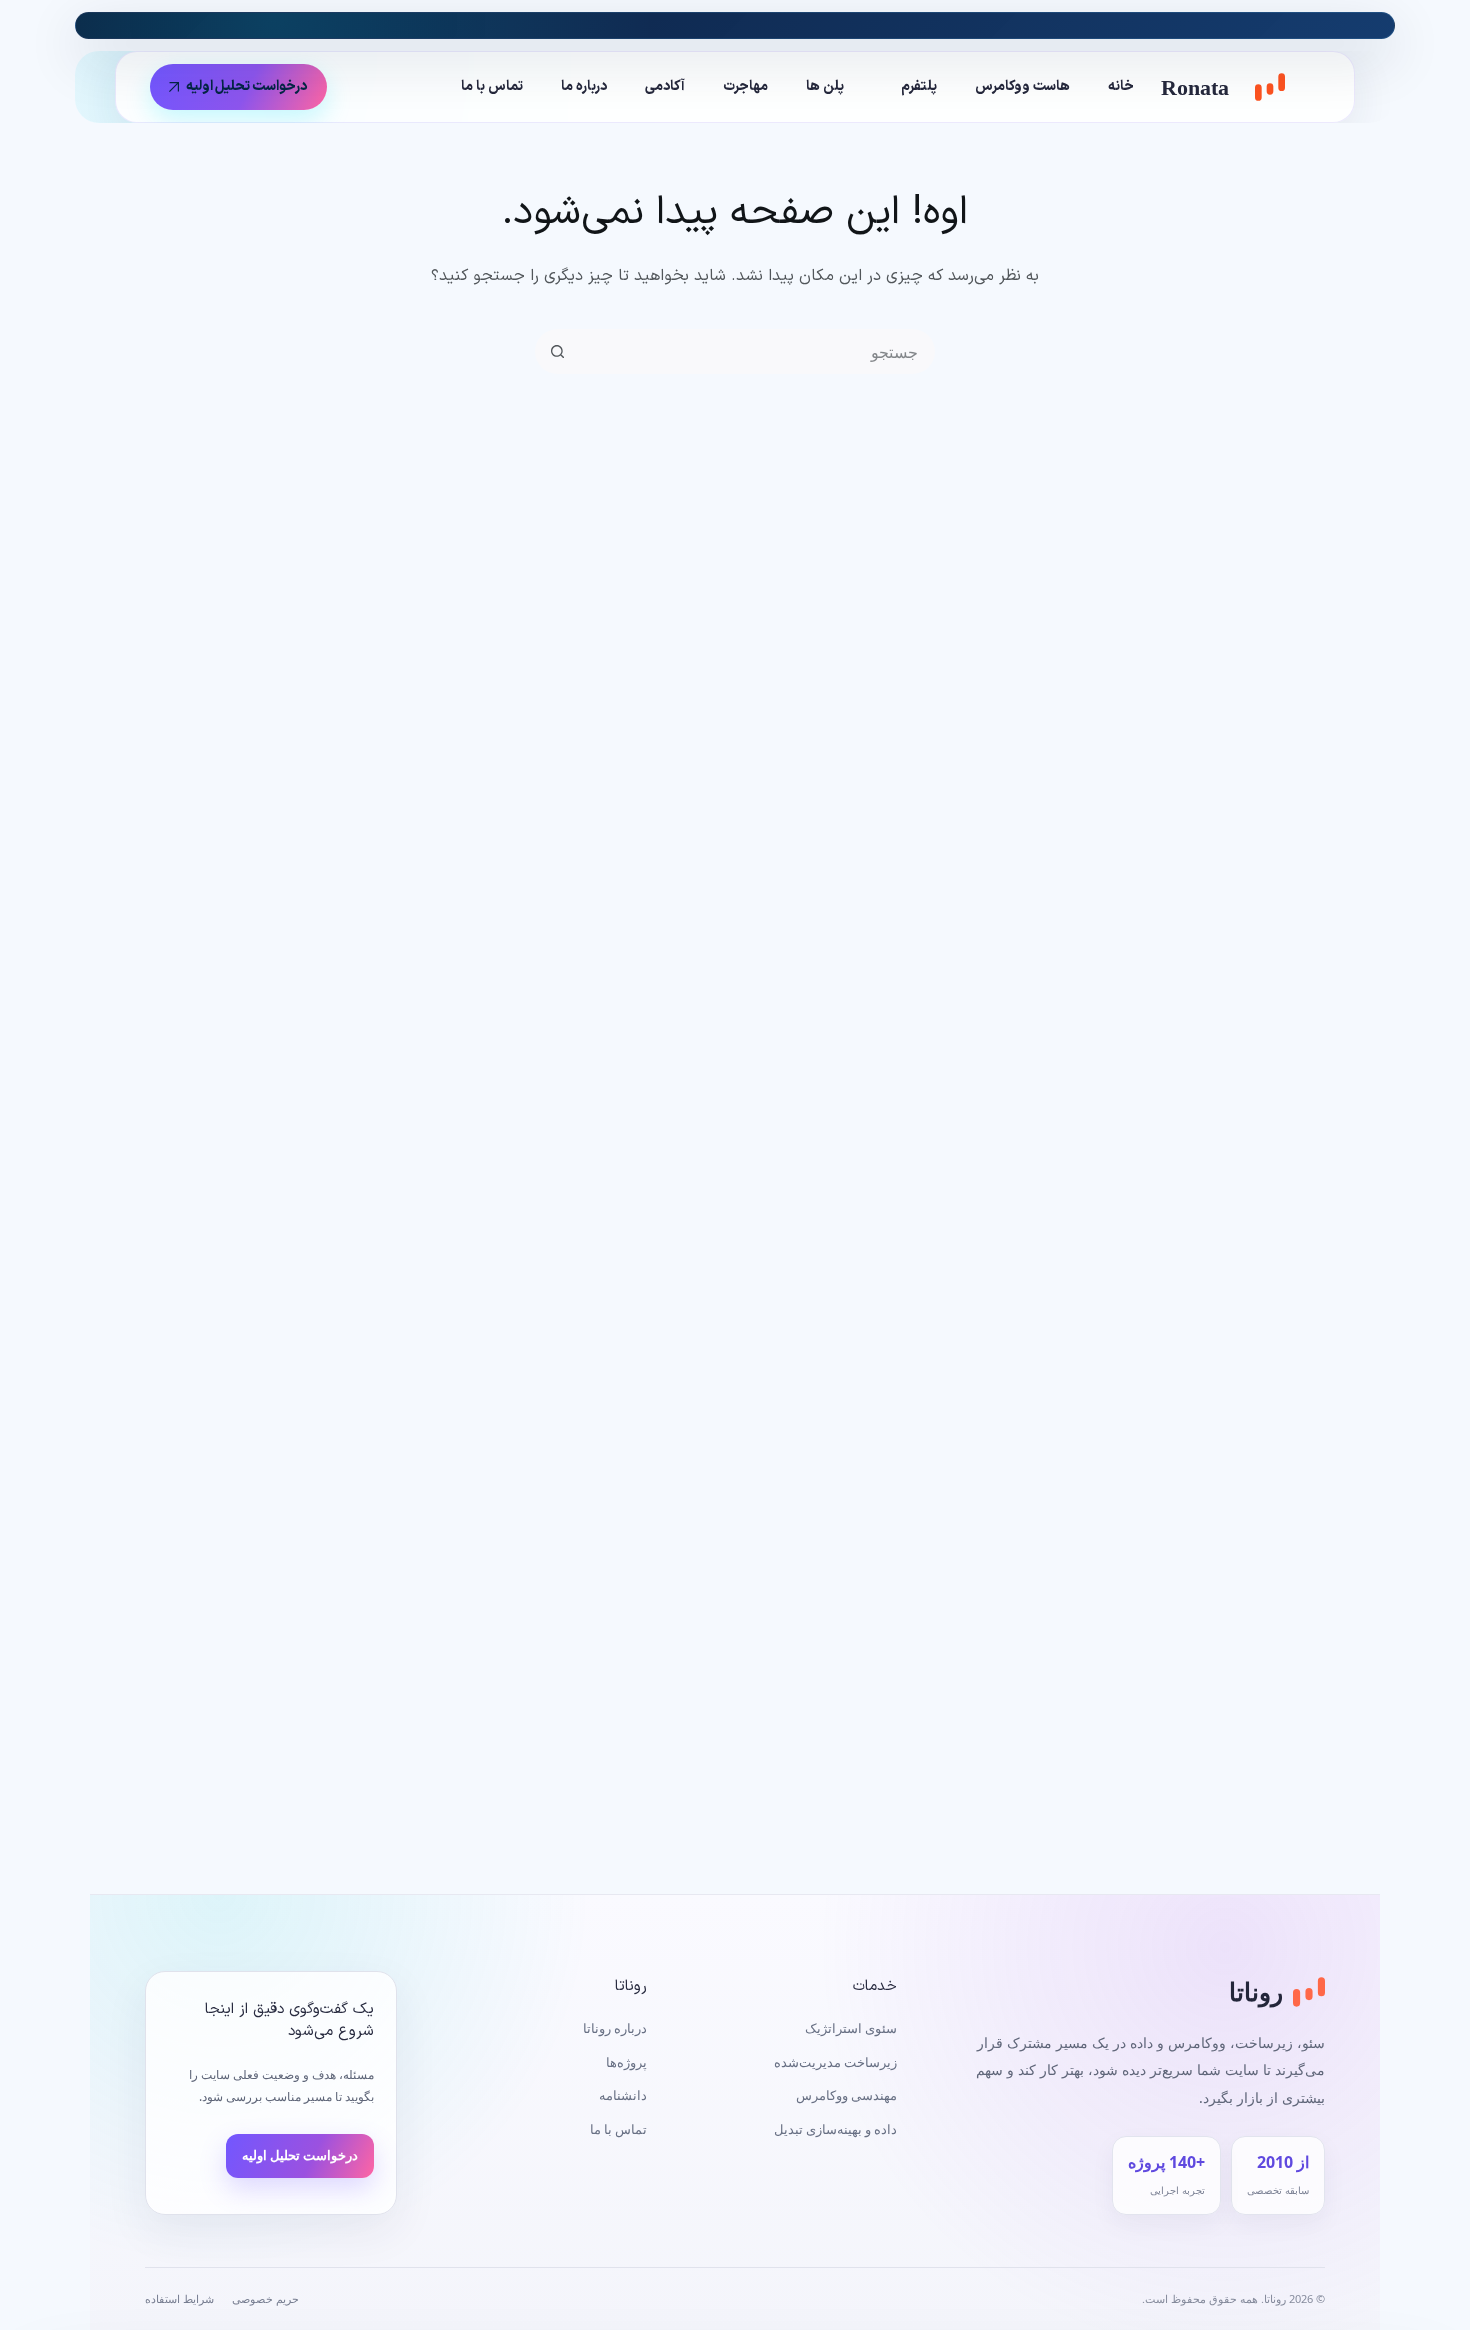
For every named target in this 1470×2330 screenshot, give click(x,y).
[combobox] (755, 351)
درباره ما (584, 86)
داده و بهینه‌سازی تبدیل (835, 2129)
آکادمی (665, 86)
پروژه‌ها (626, 2062)
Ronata (1195, 87)
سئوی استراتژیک (851, 2028)
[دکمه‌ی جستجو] (557, 351)
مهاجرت (745, 86)
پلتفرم (919, 86)
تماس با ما (492, 86)
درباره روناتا (615, 2028)
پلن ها (825, 86)
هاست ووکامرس (1022, 86)
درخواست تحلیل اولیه (247, 86)
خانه (1121, 86)
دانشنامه (623, 2095)
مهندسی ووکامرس (846, 2095)
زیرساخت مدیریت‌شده (835, 2062)
